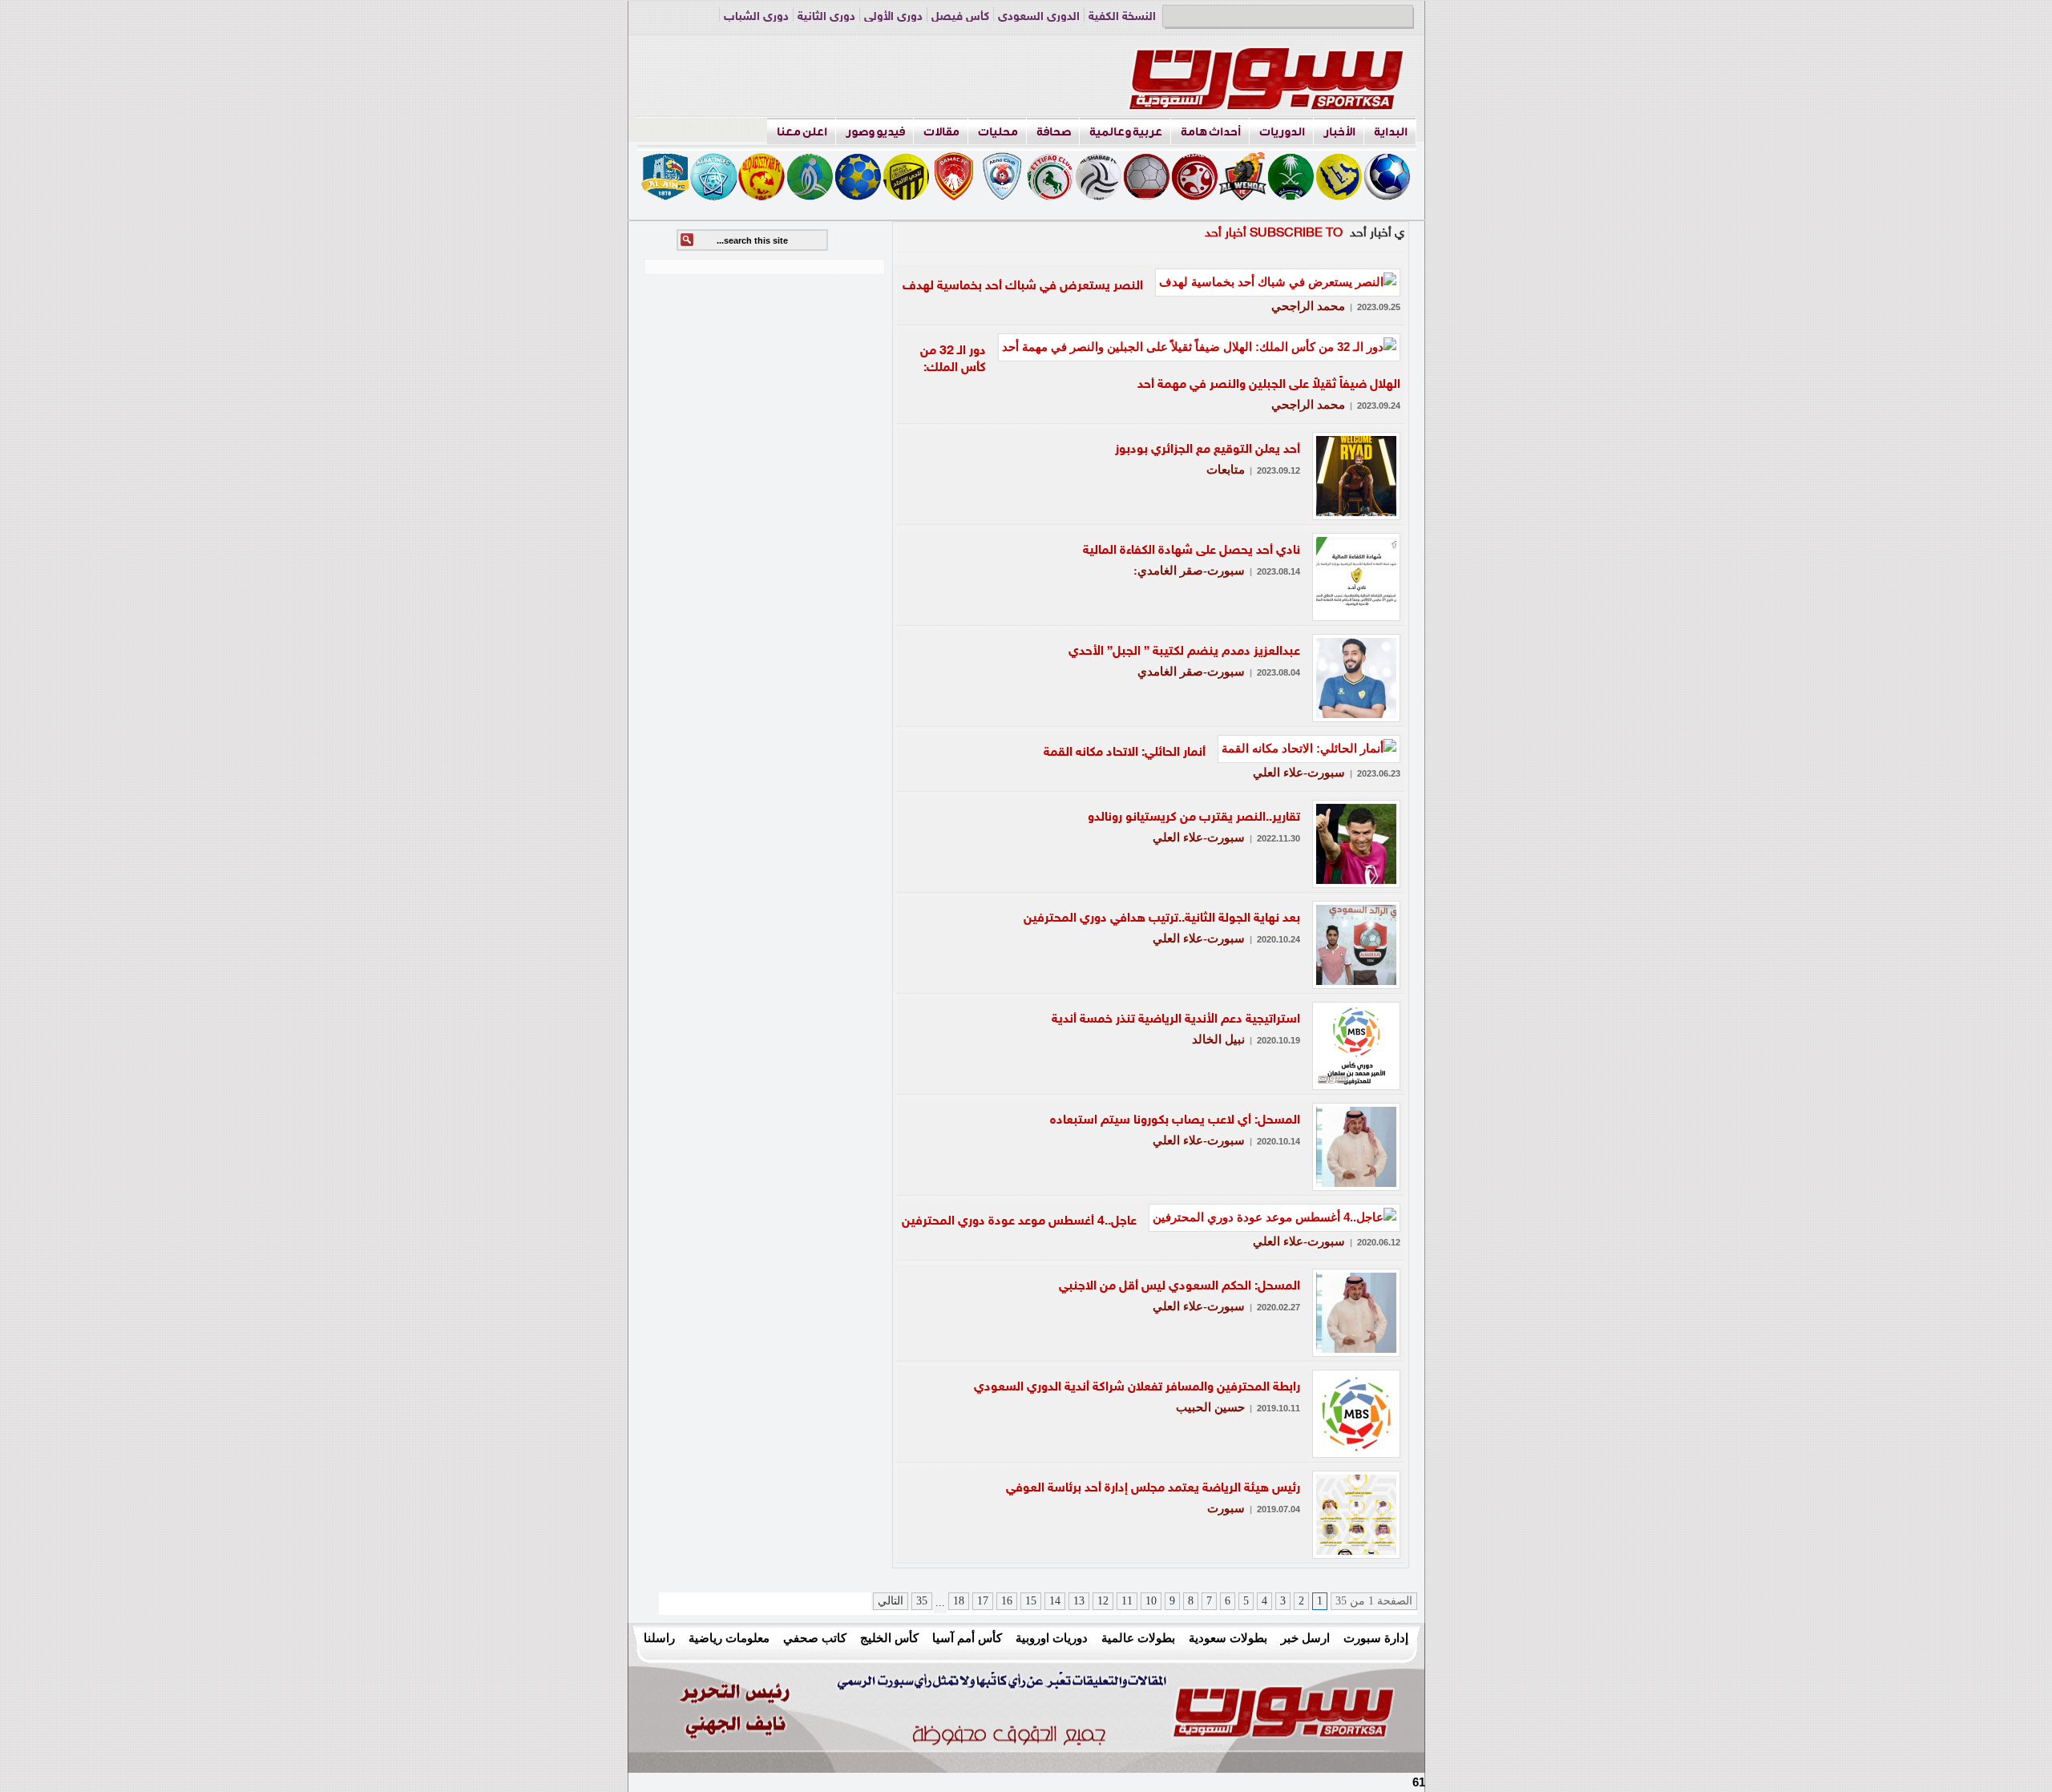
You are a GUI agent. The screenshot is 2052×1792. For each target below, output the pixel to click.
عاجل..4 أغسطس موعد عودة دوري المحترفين (1019, 1222)
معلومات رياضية (729, 1638)
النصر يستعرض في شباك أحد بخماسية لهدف (1023, 287)
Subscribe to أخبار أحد (1274, 234)
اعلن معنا (802, 132)
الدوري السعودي (1039, 17)
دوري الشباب (756, 17)
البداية (1391, 132)
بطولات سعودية (1228, 1638)
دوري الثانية (826, 17)
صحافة (1054, 132)
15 (1031, 1601)
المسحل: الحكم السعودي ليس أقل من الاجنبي (1179, 1287)
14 (1055, 1601)
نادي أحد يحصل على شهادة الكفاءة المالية (1192, 551)
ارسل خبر (1305, 1638)
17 (983, 1601)
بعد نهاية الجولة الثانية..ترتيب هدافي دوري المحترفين (1162, 919)
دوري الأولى (893, 17)
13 (1079, 1601)
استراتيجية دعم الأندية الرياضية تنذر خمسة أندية (1176, 1020)
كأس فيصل (960, 17)
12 (1103, 1601)
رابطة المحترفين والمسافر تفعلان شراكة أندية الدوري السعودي (1137, 1388)
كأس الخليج (889, 1638)
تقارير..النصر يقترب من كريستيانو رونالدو (1194, 818)
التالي (891, 1601)
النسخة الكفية (1122, 17)
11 (1127, 1601)
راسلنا (659, 1638)
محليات (998, 132)
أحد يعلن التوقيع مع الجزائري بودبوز (1208, 450)
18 (959, 1601)
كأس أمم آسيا (967, 1638)
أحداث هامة (1211, 132)
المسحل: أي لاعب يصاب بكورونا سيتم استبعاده (1175, 1121)
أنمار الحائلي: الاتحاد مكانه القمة (1125, 753)
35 (922, 1601)
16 (1007, 1601)
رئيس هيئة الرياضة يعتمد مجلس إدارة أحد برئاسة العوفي (1153, 1489)
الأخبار (1339, 132)
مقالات (941, 132)
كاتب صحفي (815, 1638)
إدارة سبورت (1376, 1638)
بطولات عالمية (1138, 1638)
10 (1151, 1601)
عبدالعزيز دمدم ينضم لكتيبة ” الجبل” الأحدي (1184, 652)
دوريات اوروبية (1052, 1638)
